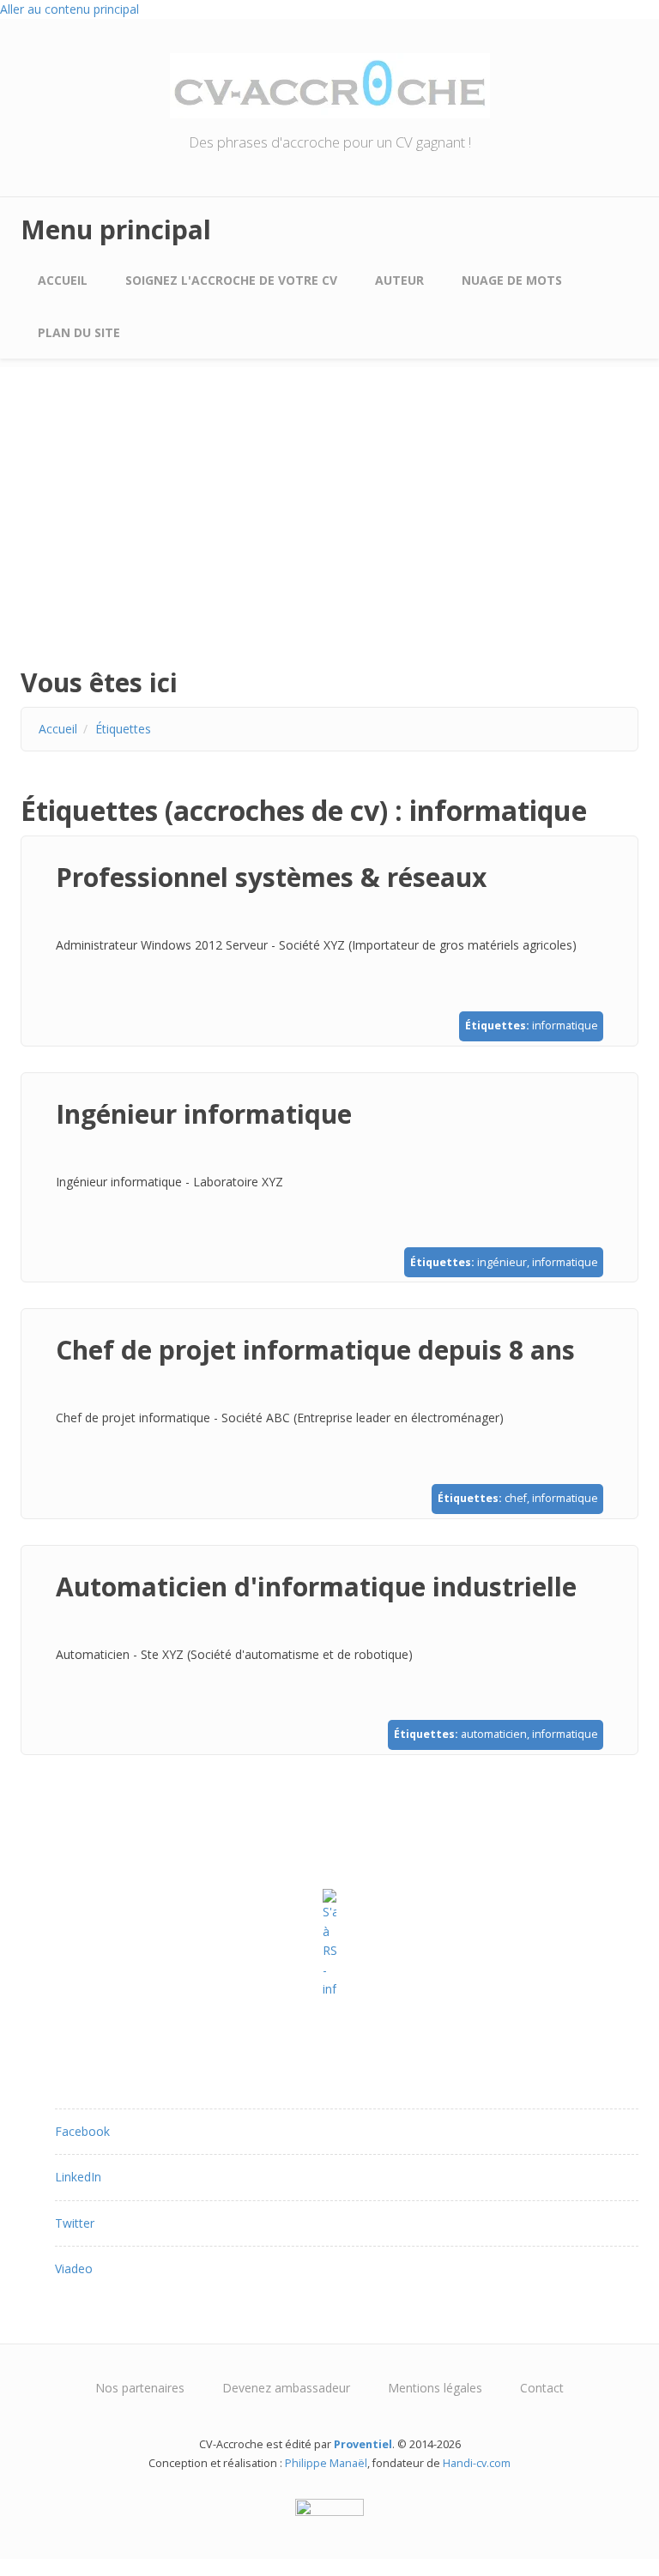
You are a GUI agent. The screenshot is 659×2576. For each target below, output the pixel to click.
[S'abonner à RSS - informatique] (329, 1944)
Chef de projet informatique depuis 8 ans (315, 1350)
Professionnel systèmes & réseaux (271, 877)
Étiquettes (123, 729)
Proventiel (363, 2444)
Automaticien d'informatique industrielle (316, 1587)
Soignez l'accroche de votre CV (231, 280)
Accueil (63, 280)
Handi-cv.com (477, 2463)
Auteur (399, 280)
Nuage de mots (512, 280)
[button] (82, 2131)
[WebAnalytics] (329, 2507)
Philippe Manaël (326, 2463)
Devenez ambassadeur (286, 2388)
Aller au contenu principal (70, 9)
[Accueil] (330, 84)
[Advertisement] (329, 530)
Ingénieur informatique (204, 1114)
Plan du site (79, 332)
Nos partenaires (140, 2388)
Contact (542, 2388)
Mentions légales (435, 2388)
